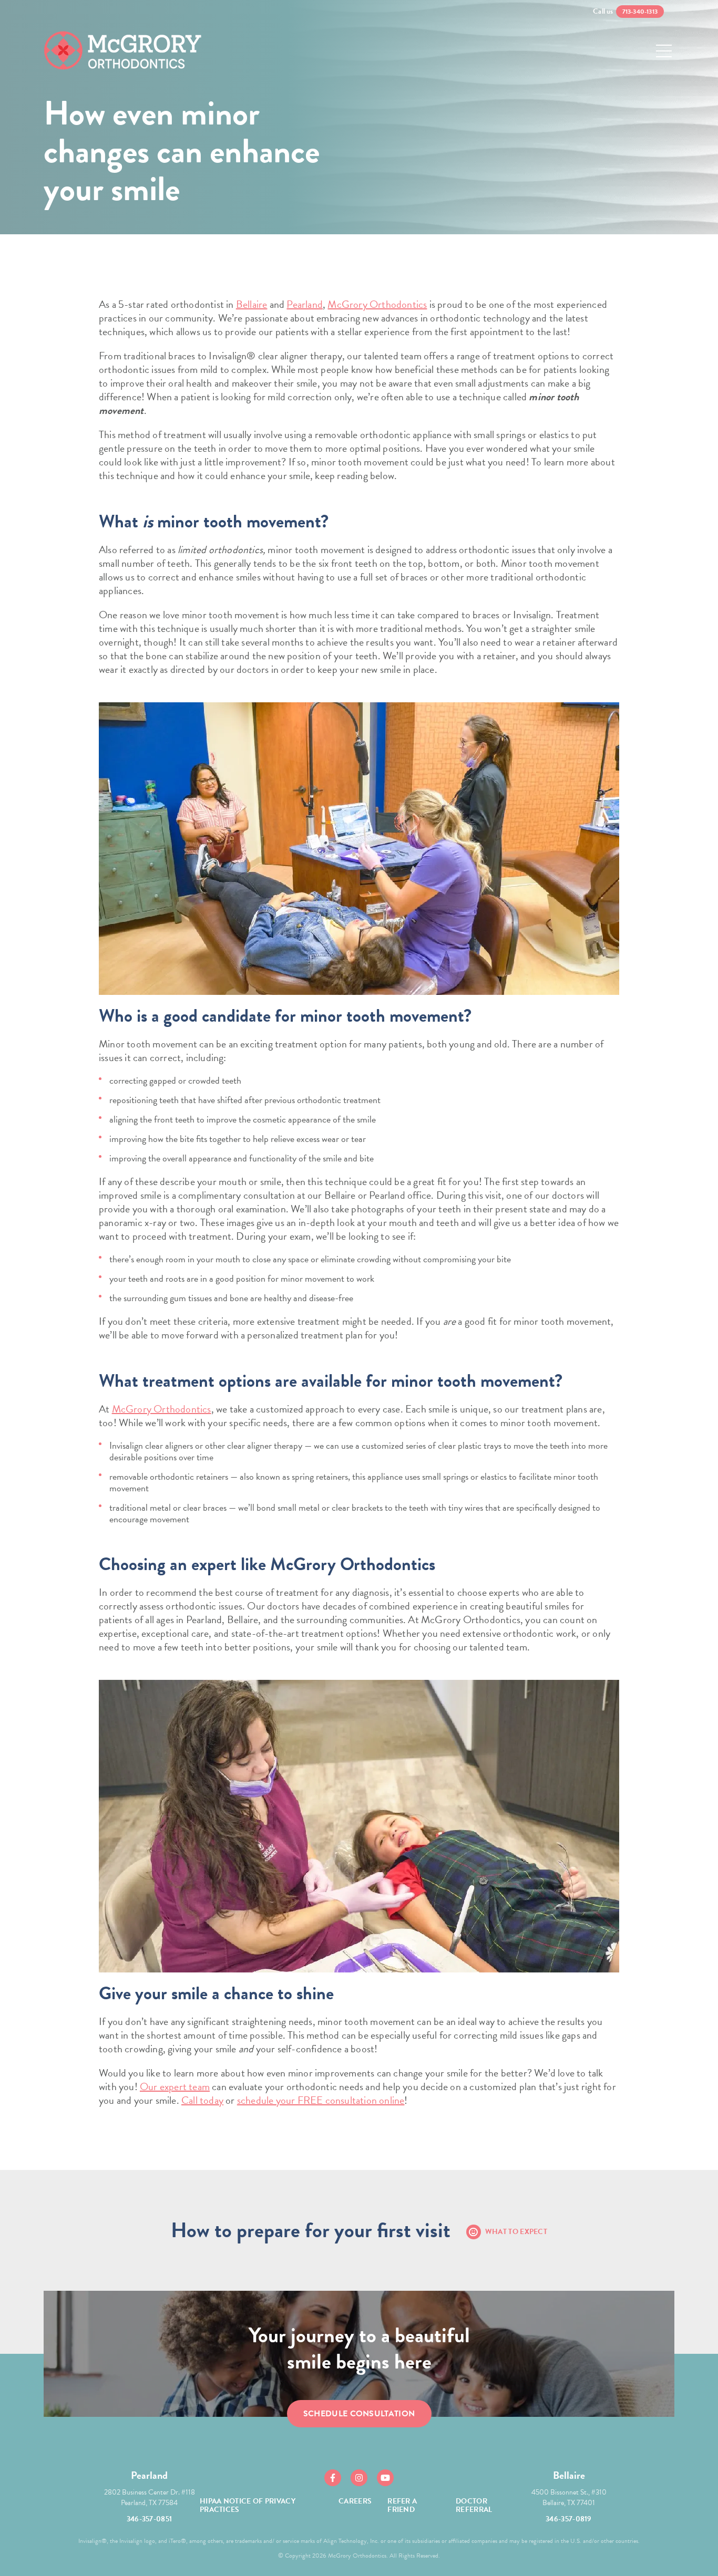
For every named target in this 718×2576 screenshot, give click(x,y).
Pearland (305, 304)
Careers (355, 2501)
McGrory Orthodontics (377, 304)
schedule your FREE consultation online (321, 2100)
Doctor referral (474, 2505)
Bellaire (252, 304)
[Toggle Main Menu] (664, 51)
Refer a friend (402, 2505)
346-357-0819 (569, 2519)
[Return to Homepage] (122, 51)
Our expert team (175, 2086)
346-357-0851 (150, 2519)
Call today (202, 2100)
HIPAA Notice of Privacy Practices (248, 2505)
